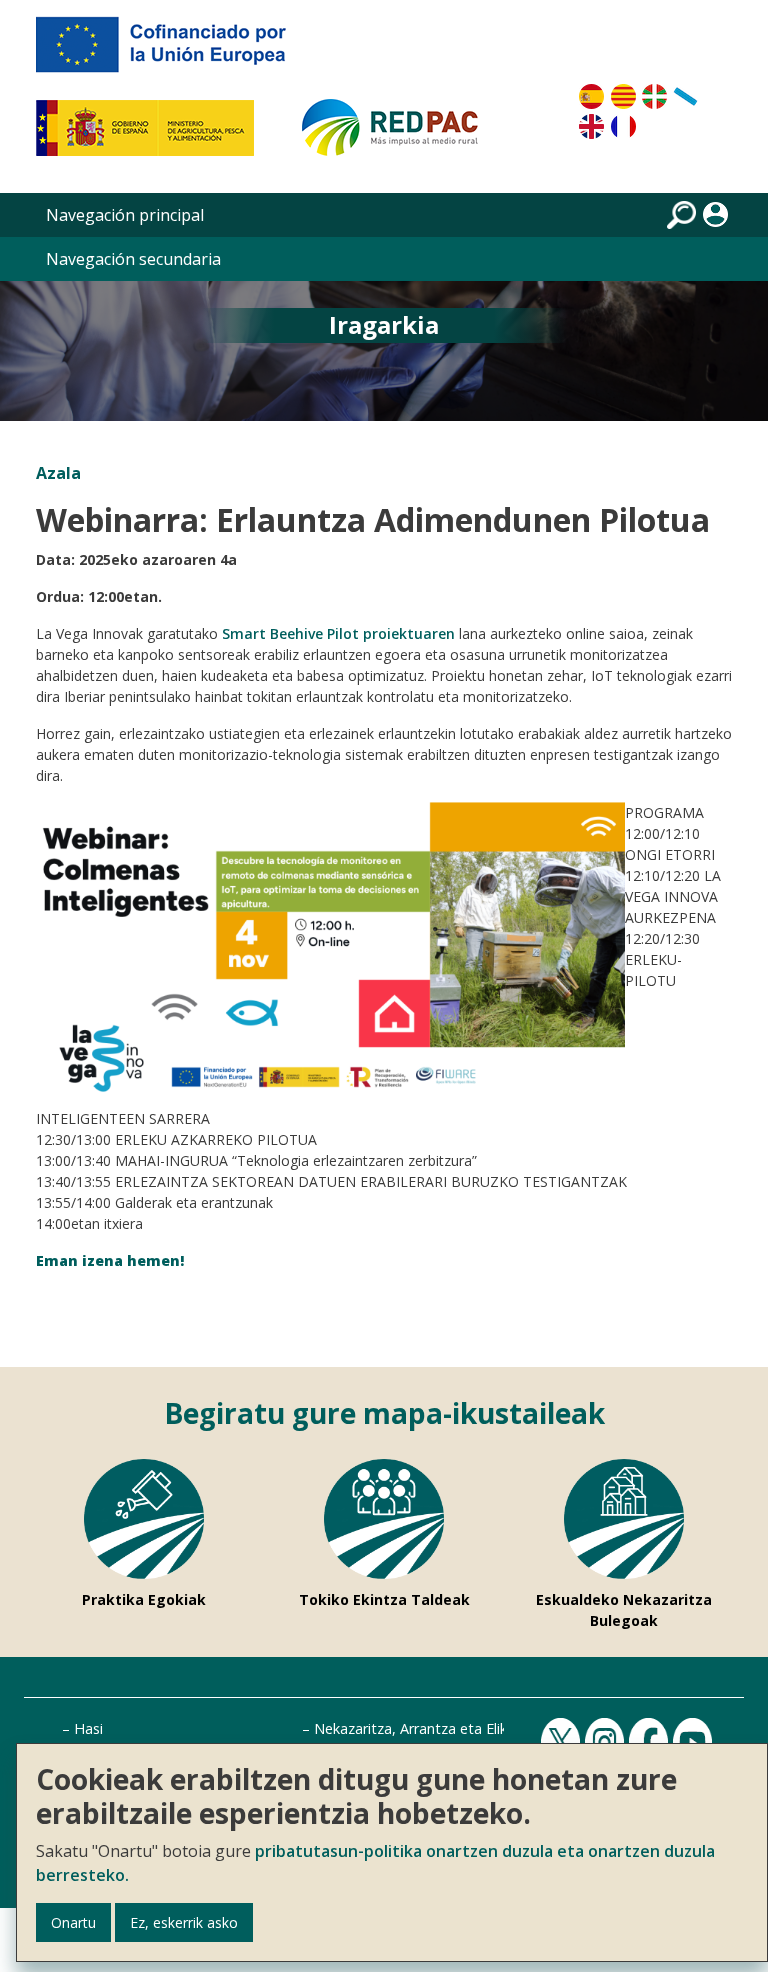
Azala (58, 473)
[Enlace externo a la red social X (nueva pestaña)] (563, 1741)
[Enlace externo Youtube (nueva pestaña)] (695, 1741)
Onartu (73, 1922)
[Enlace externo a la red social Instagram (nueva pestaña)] (607, 1741)
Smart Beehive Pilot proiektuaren (338, 633)
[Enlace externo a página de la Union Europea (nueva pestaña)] (175, 52)
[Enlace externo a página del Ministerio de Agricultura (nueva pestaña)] (151, 136)
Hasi (88, 1728)
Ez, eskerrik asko (184, 1922)
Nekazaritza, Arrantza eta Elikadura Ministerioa (468, 1728)
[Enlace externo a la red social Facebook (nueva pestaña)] (651, 1741)
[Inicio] (399, 136)
